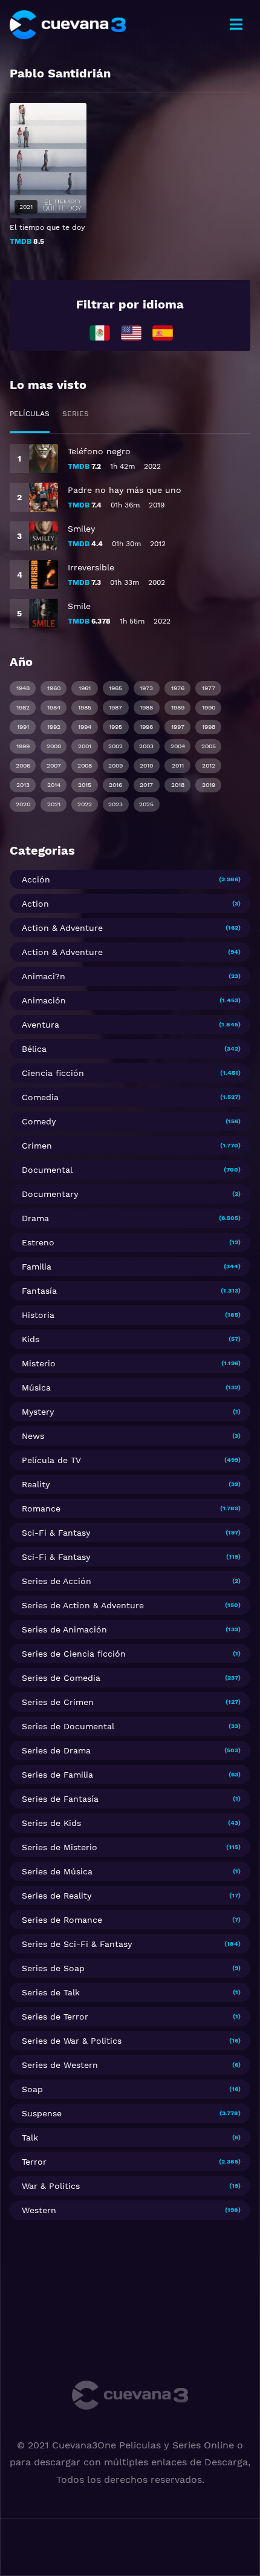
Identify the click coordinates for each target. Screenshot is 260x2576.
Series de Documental (68, 1726)
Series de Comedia (61, 1678)
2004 (178, 746)
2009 (115, 765)
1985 (85, 707)
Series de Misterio (60, 1847)
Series (76, 414)
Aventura (41, 1025)
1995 (115, 727)
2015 (85, 785)
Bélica (34, 1049)
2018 (178, 785)
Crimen (37, 1146)
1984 (54, 707)
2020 (23, 804)
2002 (115, 746)
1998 (209, 727)
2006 (23, 765)
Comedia (40, 1097)
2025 (146, 804)
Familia (37, 1267)
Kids (31, 1339)
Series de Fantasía (60, 1799)
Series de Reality (57, 1896)
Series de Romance (62, 1920)
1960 (54, 688)
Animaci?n (44, 976)
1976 (178, 688)
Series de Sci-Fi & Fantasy (77, 1944)
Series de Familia (57, 1775)
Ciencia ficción (53, 1073)
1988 (146, 707)
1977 (209, 688)
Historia (38, 1315)
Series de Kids (51, 1823)
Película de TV (51, 1460)
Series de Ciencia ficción (74, 1654)
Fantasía (39, 1291)
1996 (146, 727)
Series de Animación (64, 1629)
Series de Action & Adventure (83, 1605)
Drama (35, 1218)
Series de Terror (55, 2017)
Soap (32, 2089)
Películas (30, 414)
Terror (34, 2162)
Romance (41, 1508)
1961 (85, 688)
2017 (146, 785)
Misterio (39, 1363)
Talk (30, 2137)
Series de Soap (53, 1968)
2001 (85, 746)
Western (39, 2210)
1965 (115, 688)
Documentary (50, 1194)
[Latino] (100, 332)
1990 (209, 707)
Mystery (38, 1412)
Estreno (38, 1242)
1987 (115, 707)
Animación (44, 1000)
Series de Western (60, 2065)
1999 (23, 746)
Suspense (42, 2113)
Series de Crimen (58, 1702)
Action (35, 904)
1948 (23, 688)
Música (36, 1387)
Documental (47, 1170)
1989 (178, 707)
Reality (36, 1484)
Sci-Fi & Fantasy (56, 1533)
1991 (23, 727)
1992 (54, 727)
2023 (115, 804)
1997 (178, 727)
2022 (85, 804)
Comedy (39, 1121)
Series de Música (57, 1871)
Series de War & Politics (72, 2041)
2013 (23, 785)
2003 (146, 746)
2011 (178, 765)
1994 (85, 727)
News (33, 1436)
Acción (36, 879)
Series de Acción (57, 1581)
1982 (23, 707)
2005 (209, 746)
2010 (146, 765)
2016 (115, 785)
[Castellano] (163, 332)
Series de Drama (56, 1750)
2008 (85, 765)
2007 (54, 765)
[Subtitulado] (131, 332)
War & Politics (51, 2186)
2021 (54, 804)
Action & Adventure (62, 928)
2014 (54, 785)
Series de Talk (51, 1992)
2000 (54, 746)
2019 (209, 785)
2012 (209, 765)
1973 (146, 688)
